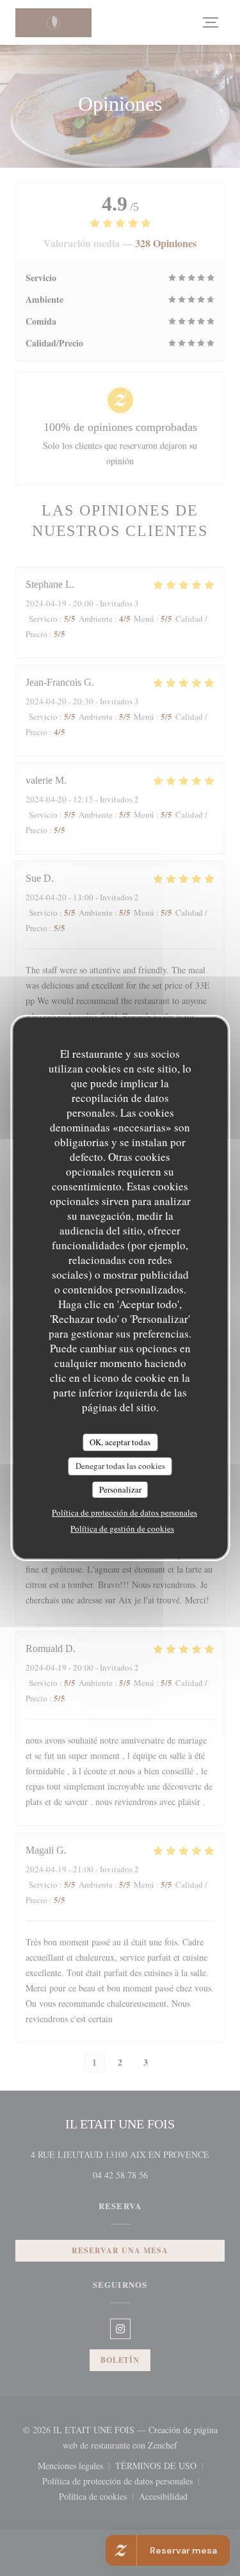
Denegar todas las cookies (120, 1466)
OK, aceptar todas (120, 1442)
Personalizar (120, 1489)
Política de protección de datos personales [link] (124, 1512)
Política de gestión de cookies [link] (122, 1528)
